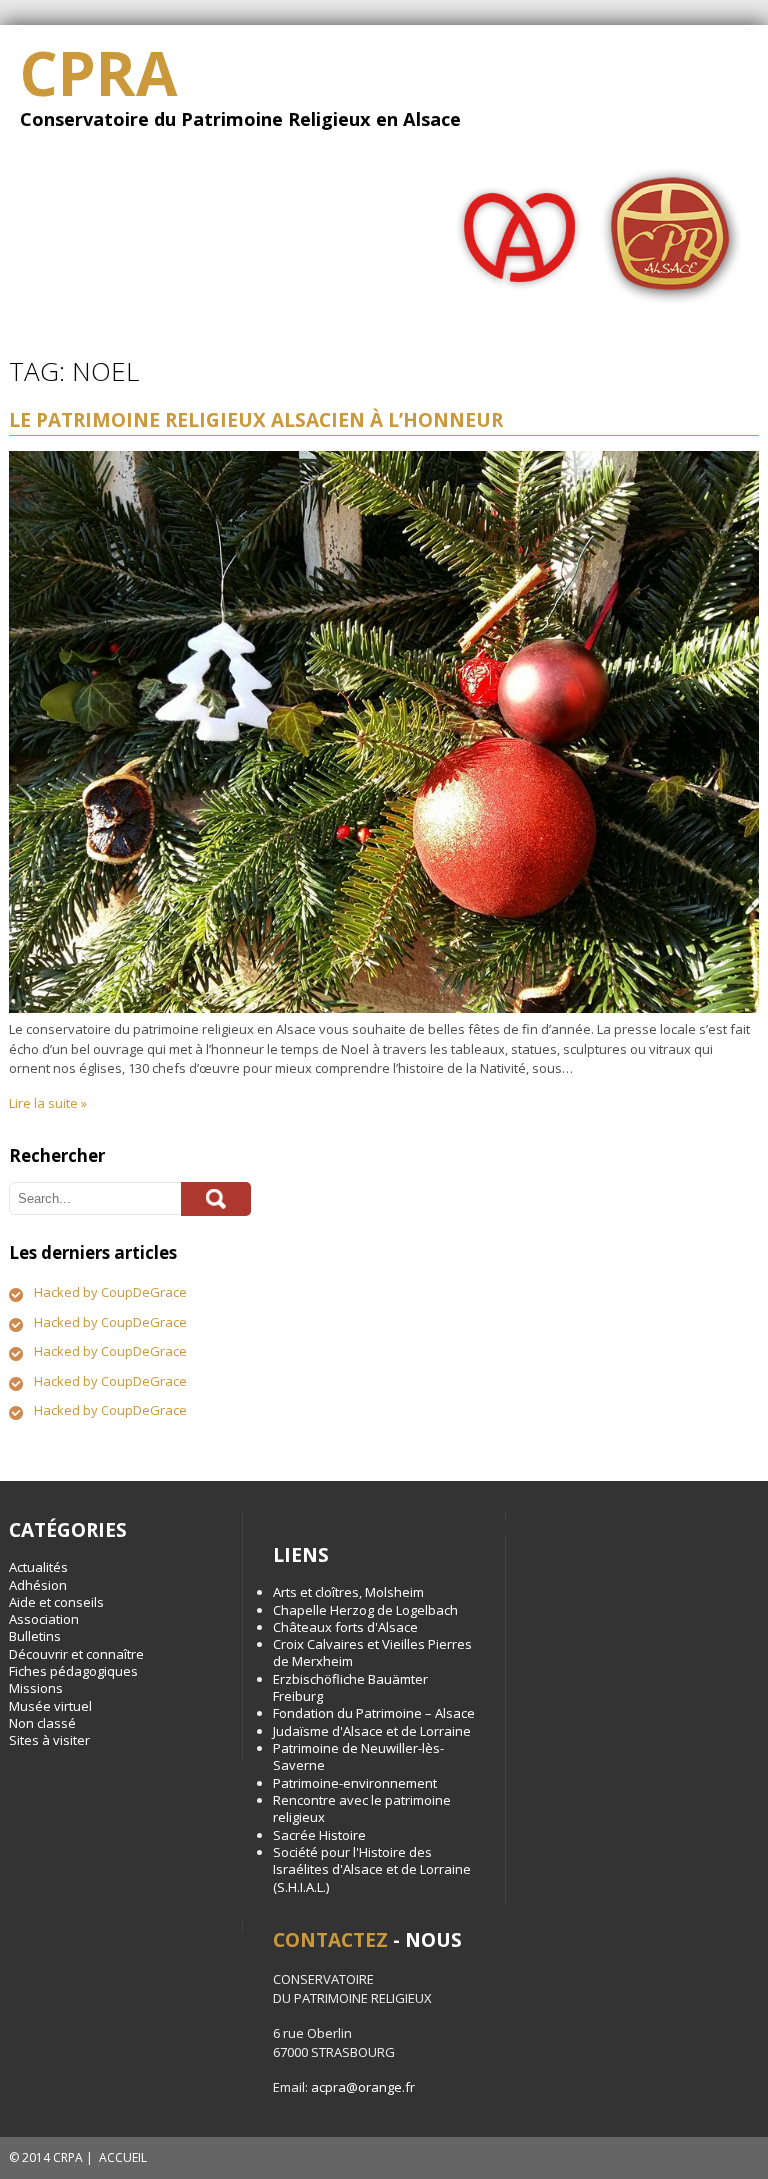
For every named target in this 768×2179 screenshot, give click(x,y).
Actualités (38, 1567)
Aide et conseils (56, 1602)
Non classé (42, 1723)
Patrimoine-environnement (355, 1783)
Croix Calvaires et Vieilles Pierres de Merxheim (372, 1652)
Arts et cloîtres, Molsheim (348, 1592)
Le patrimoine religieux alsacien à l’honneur (256, 420)
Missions (36, 1688)
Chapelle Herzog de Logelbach (365, 1610)
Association (44, 1619)
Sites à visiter (49, 1740)
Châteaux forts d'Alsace (345, 1627)
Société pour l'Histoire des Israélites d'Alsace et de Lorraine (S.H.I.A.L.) (372, 1869)
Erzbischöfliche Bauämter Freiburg (350, 1687)
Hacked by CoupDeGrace (110, 1292)
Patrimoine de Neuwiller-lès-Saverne (358, 1756)
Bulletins (35, 1636)
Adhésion (38, 1585)
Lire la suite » (48, 1103)
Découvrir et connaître (76, 1654)
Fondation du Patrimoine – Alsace (374, 1713)
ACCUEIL (123, 2157)
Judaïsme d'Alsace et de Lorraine (372, 1731)
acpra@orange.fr (363, 2087)
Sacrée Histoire (319, 1835)
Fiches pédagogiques (73, 1671)
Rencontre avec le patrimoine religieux (362, 1808)
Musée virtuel (50, 1706)
